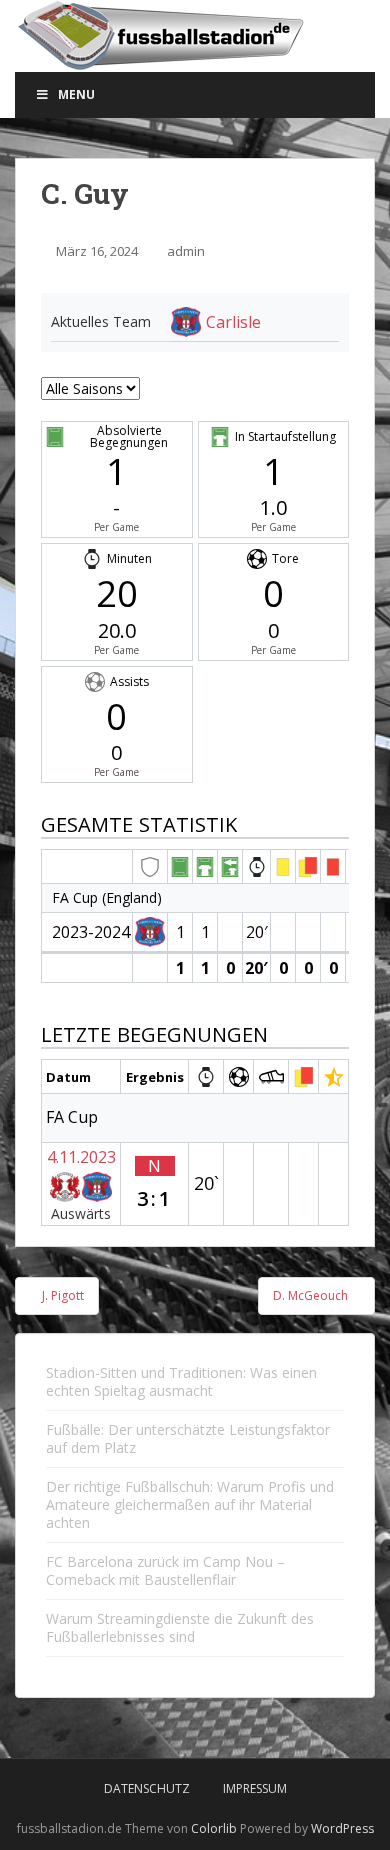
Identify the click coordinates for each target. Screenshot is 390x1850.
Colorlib (214, 1828)
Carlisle (233, 322)
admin (186, 251)
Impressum (255, 1788)
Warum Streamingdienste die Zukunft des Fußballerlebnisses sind (180, 1627)
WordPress (342, 1828)
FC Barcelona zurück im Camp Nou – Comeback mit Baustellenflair (165, 1570)
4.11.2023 (81, 1157)
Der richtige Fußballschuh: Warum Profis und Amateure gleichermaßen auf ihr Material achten (190, 1504)
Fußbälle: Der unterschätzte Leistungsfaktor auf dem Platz (188, 1438)
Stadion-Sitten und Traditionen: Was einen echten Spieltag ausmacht (181, 1381)
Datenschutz (147, 1788)
